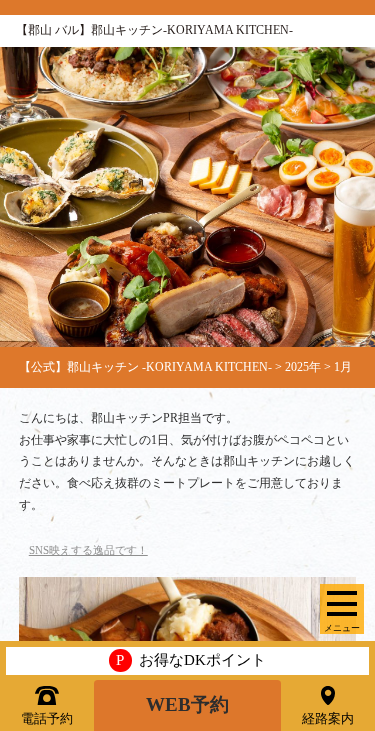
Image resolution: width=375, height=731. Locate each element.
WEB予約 (187, 704)
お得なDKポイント (191, 660)
